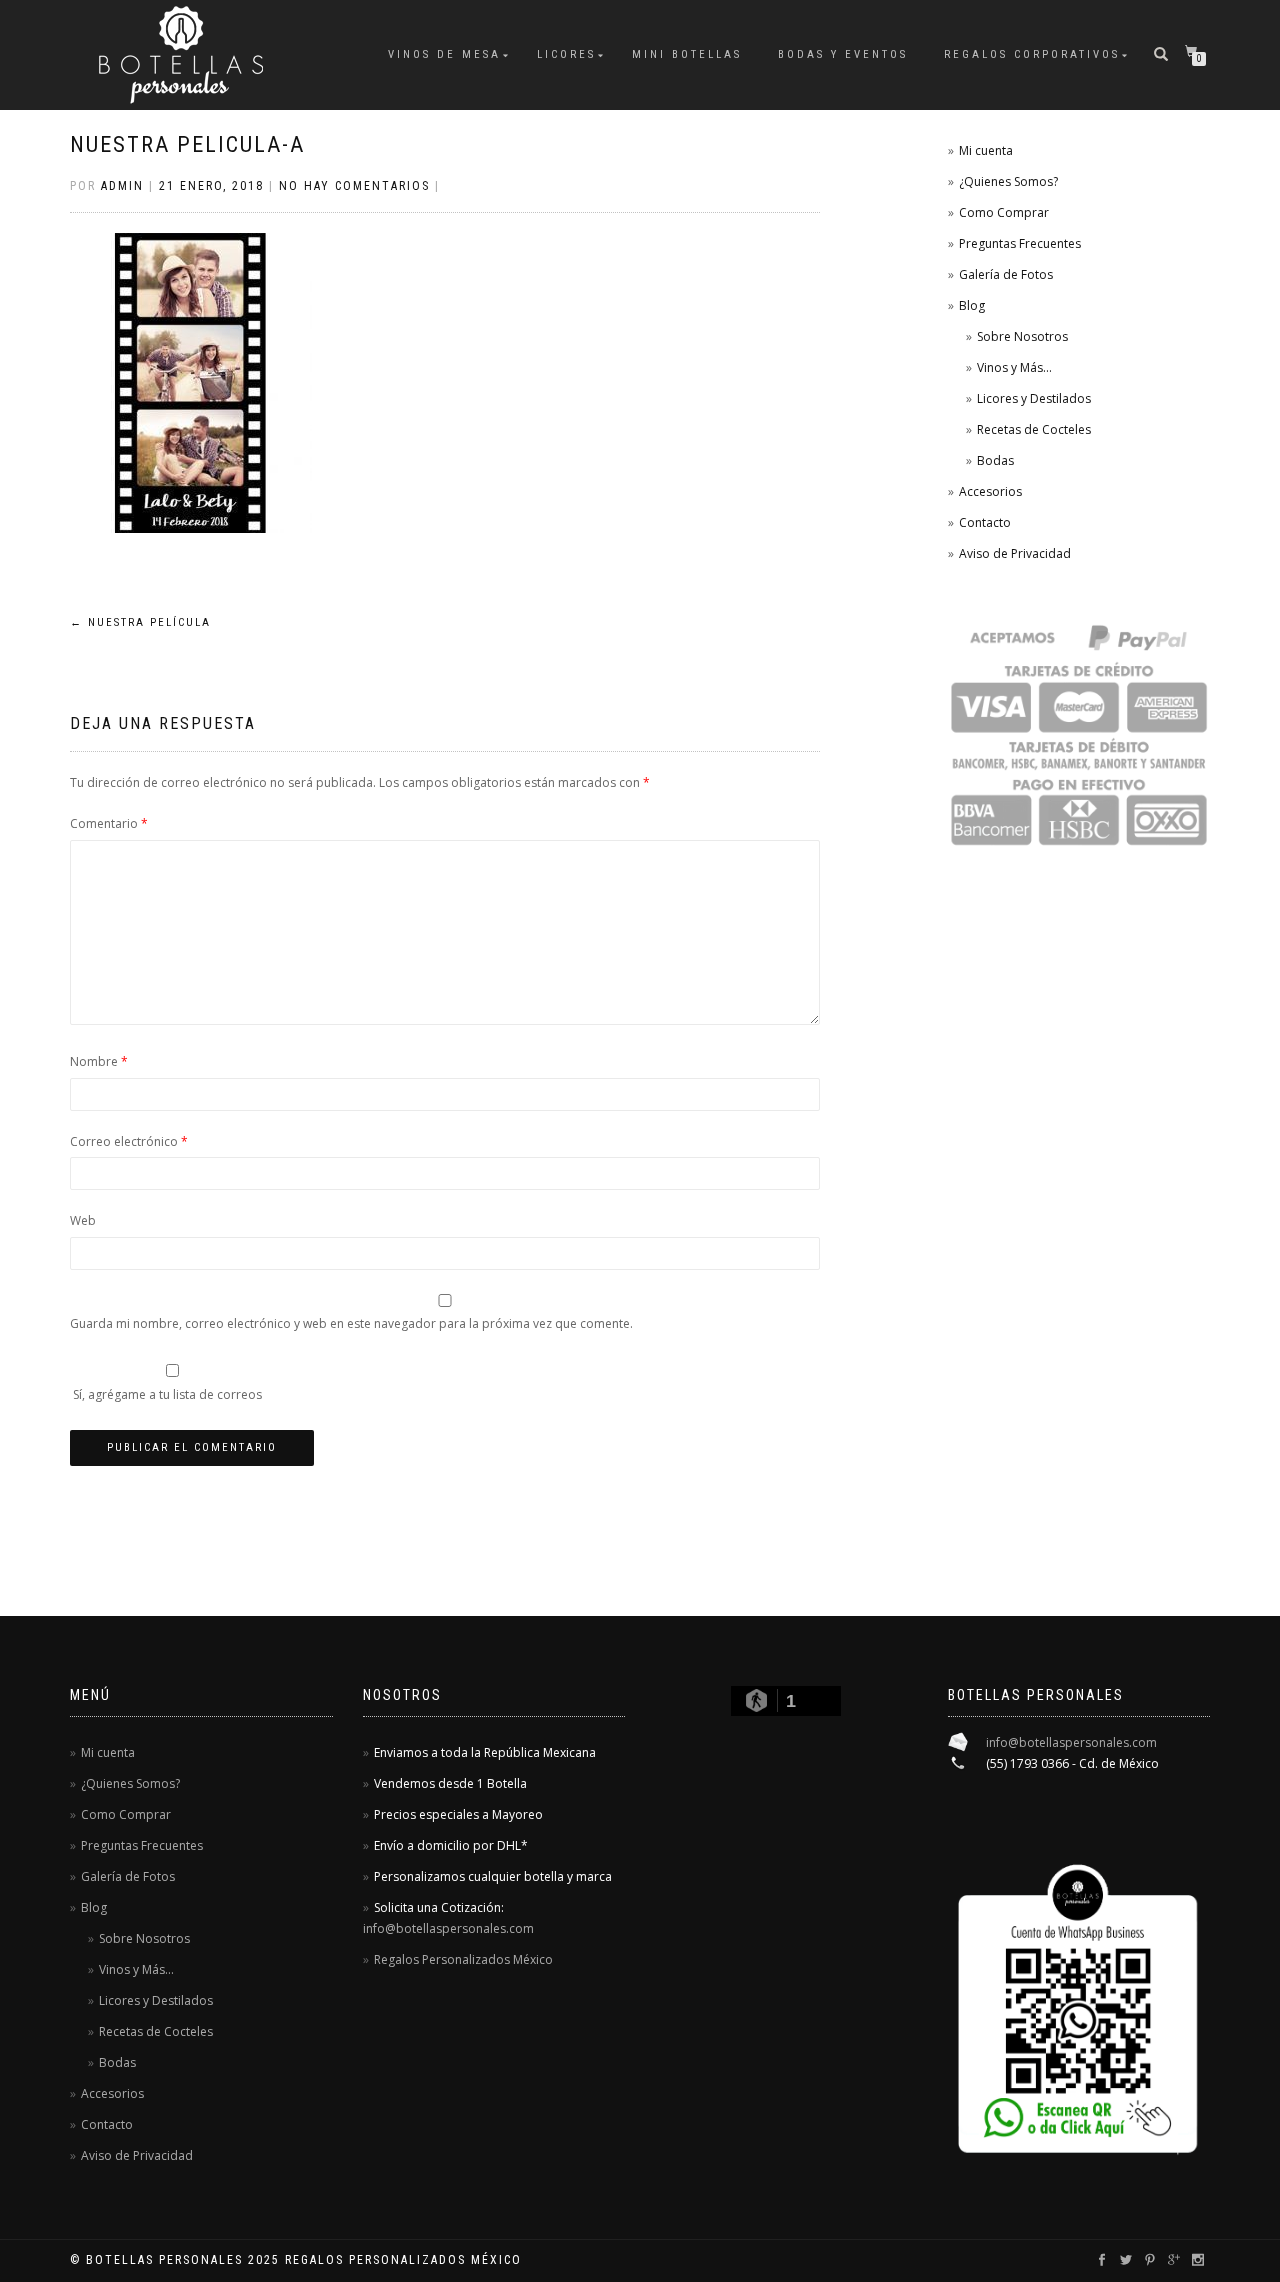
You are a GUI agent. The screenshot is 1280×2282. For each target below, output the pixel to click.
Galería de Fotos (1006, 274)
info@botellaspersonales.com (448, 1928)
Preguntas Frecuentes (1020, 243)
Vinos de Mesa (444, 54)
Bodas (995, 460)
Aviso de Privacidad (1015, 553)
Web (83, 1220)
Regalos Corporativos (1032, 54)
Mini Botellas (687, 54)
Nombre (99, 1061)
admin (122, 186)
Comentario (109, 823)
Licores (566, 54)
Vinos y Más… (1014, 367)
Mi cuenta (986, 150)
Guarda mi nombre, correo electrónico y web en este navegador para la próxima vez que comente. (351, 1323)
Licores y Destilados (1034, 398)
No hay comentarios (354, 186)
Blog (972, 305)
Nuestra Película (140, 622)
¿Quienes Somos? (1008, 181)
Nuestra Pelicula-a (187, 144)
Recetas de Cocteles (1034, 429)
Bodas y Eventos (843, 54)
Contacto (985, 522)
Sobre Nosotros (1022, 336)
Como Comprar (1004, 212)
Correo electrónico (129, 1141)
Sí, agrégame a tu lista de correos (166, 1394)
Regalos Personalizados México (463, 1959)
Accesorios (990, 491)
